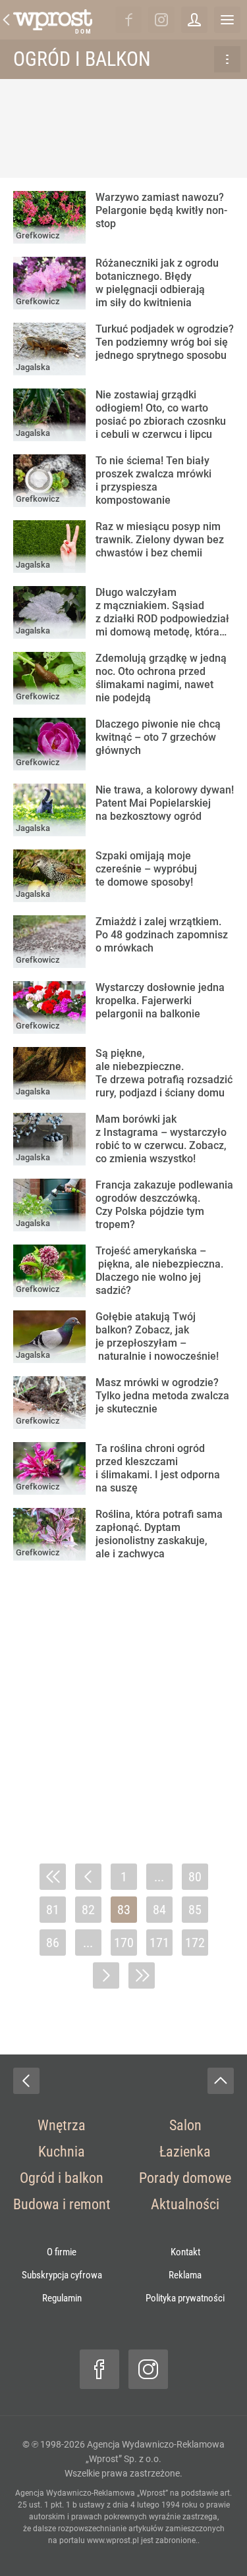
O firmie (62, 2252)
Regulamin (62, 2298)
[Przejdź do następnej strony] (106, 1975)
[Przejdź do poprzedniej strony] (88, 1877)
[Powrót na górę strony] (221, 2081)
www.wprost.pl (113, 2540)
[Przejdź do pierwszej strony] (53, 1877)
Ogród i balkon (82, 59)
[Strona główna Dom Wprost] (53, 20)
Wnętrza (62, 2125)
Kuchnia (62, 2152)
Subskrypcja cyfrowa (62, 2275)
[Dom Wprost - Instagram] (161, 20)
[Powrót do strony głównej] (26, 2081)
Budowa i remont (62, 2204)
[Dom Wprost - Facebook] (128, 20)
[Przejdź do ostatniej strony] (142, 1975)
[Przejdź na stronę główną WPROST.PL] (7, 20)
